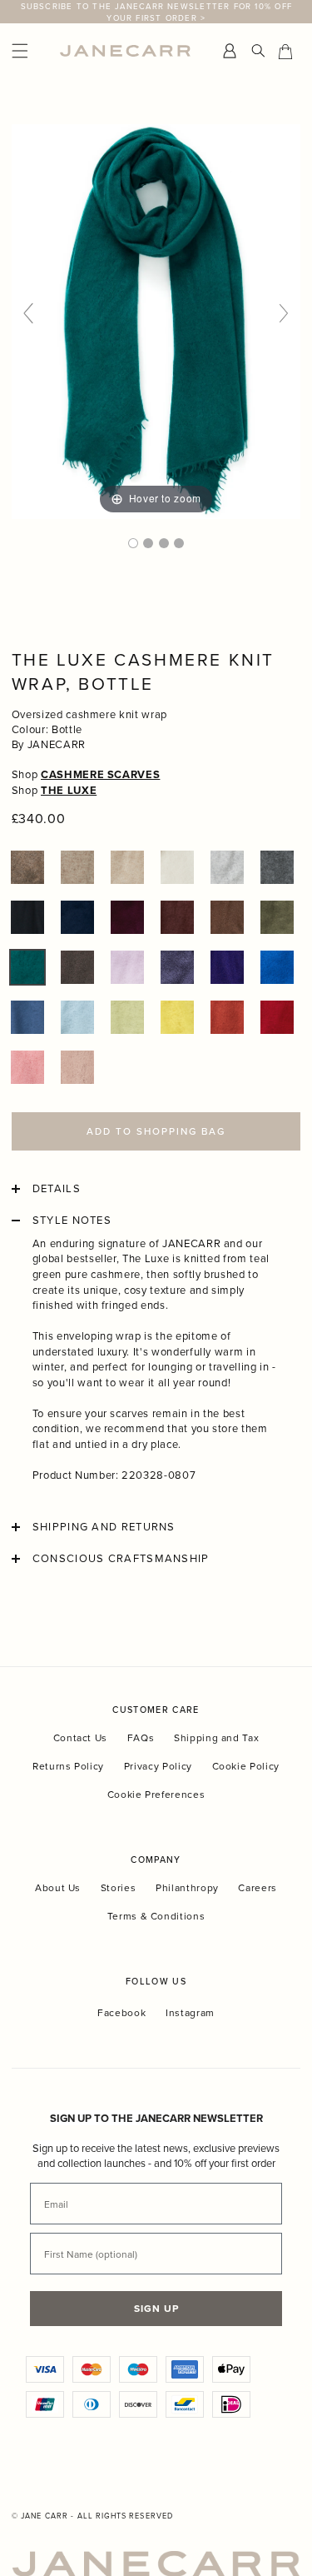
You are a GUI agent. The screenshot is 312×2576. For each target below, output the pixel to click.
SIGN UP (156, 2308)
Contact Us (81, 1737)
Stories (119, 1887)
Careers (258, 1887)
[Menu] (32, 51)
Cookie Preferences (156, 1794)
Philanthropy (187, 1887)
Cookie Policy (246, 1766)
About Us (58, 1887)
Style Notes (72, 1221)
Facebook (121, 2013)
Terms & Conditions (156, 1916)
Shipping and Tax (216, 1737)
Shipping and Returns (104, 1527)
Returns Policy (68, 1766)
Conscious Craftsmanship (121, 1559)
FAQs (141, 1737)
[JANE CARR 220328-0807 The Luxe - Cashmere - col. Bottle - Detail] (148, 543)
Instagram (190, 2013)
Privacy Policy (158, 1766)
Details (57, 1189)
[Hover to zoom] (156, 320)
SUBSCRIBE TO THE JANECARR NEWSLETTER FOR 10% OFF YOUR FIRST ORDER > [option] (157, 12)
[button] (27, 867)
